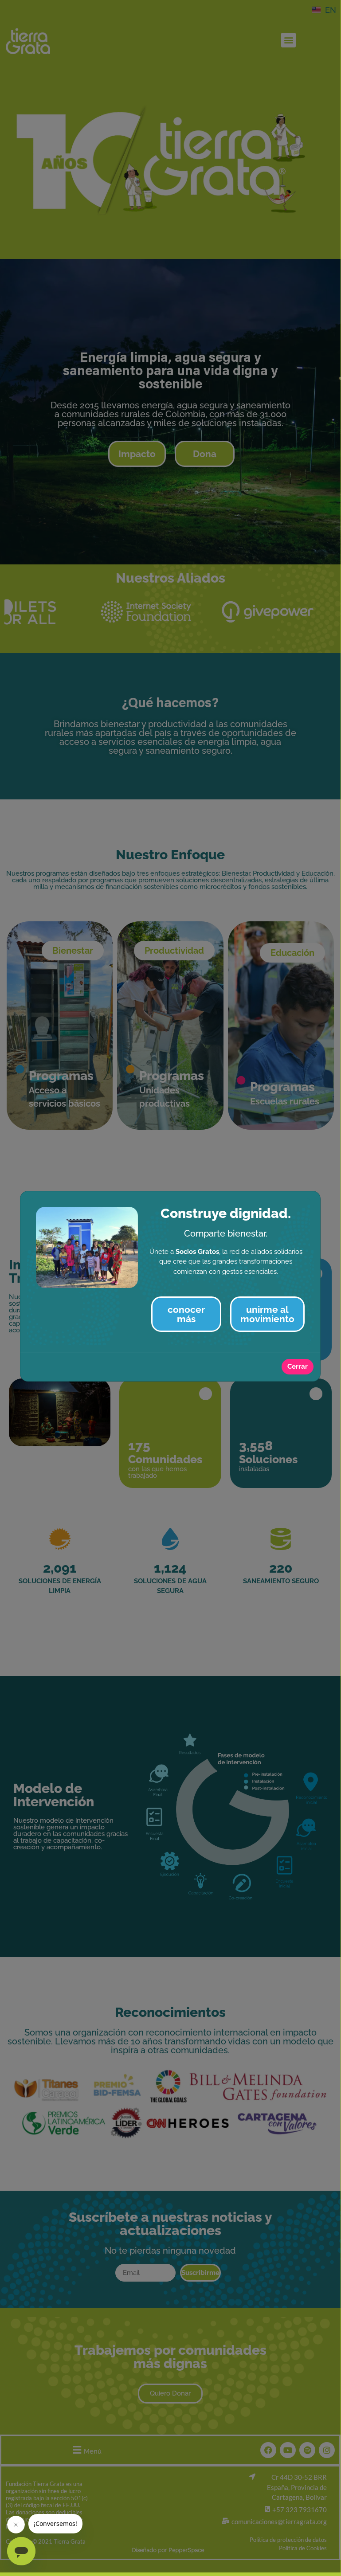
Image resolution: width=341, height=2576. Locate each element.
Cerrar (298, 1366)
